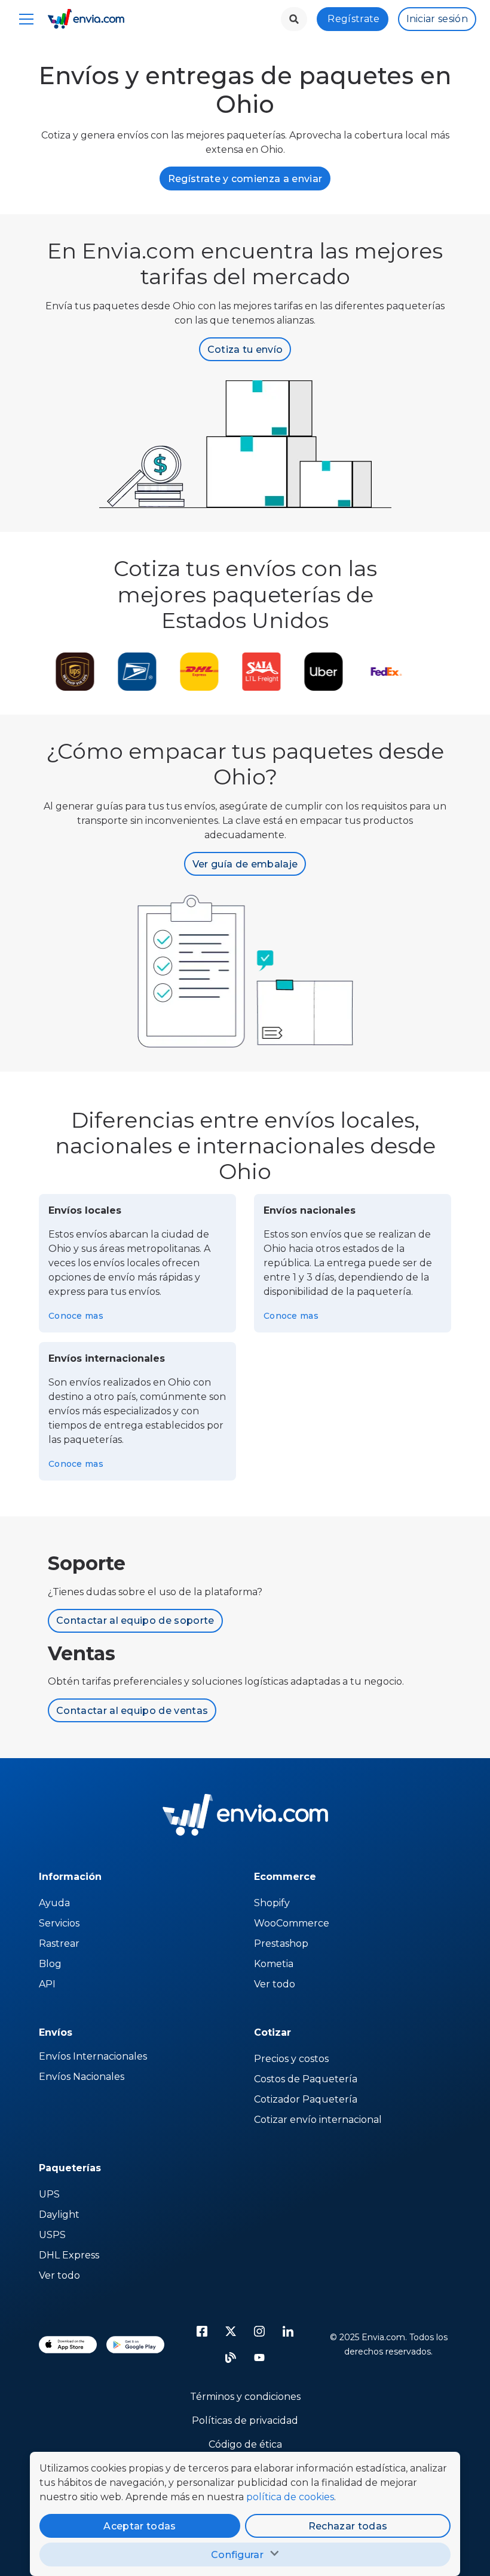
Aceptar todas (140, 2526)
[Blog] (231, 2358)
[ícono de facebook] (202, 2331)
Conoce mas (76, 1316)
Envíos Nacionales (82, 2077)
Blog (50, 1964)
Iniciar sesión (437, 19)
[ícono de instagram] (259, 2331)
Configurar (237, 2555)
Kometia (274, 1964)
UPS (49, 2194)
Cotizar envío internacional (318, 2120)
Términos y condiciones (245, 2397)
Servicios (59, 1923)
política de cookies (290, 2497)
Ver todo (275, 1984)
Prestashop (281, 1943)
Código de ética (245, 2444)
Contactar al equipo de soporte (135, 1621)
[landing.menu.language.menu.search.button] (294, 19)
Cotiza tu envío (245, 350)
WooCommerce (292, 1923)
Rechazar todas (348, 2526)
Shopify (272, 1903)
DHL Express (69, 2255)
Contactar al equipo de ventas (132, 1711)
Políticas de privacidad (245, 2420)
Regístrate (353, 19)
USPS (52, 2235)
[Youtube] (259, 2358)
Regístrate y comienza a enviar (245, 179)
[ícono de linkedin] (288, 2331)
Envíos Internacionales (93, 2056)
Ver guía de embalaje (245, 864)
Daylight (59, 2215)
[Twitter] (231, 2331)
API (47, 1984)
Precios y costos (291, 2059)
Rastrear (59, 1943)
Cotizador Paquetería (306, 2099)
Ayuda (54, 1903)
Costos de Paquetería (306, 2079)
